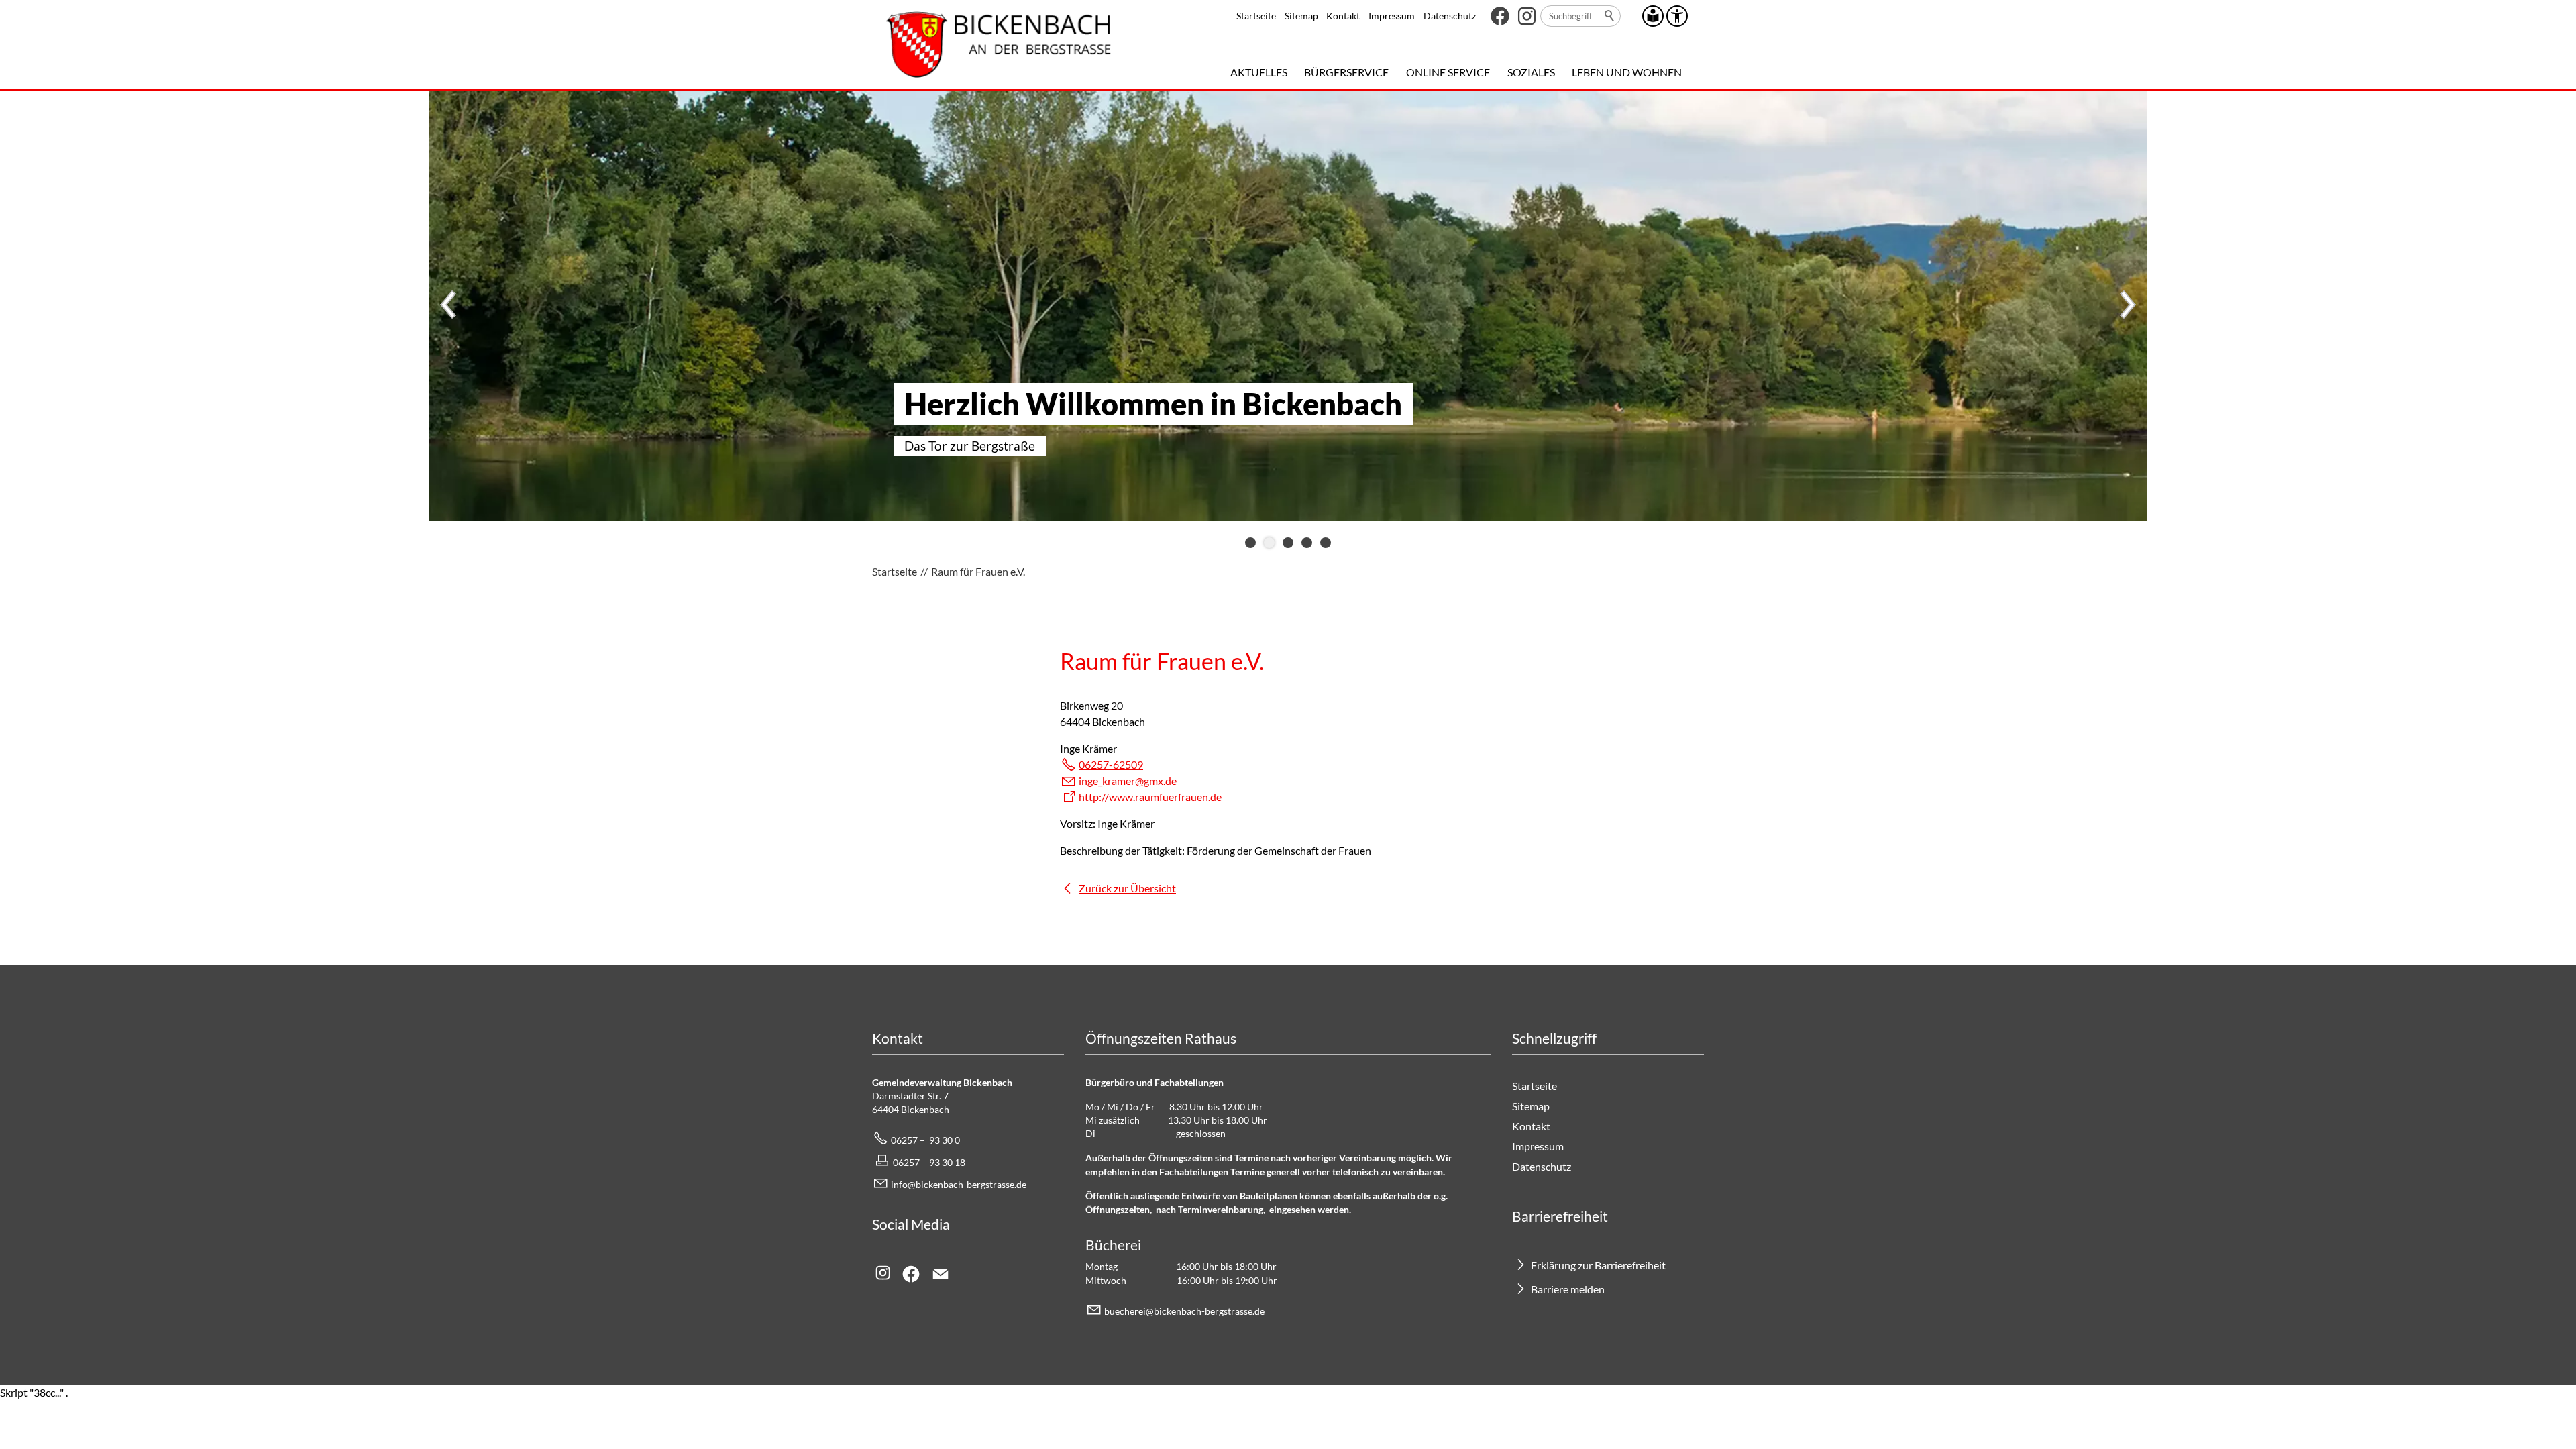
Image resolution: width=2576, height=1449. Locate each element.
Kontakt (1343, 16)
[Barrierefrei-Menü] (1677, 16)
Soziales (1531, 72)
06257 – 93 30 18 (929, 1162)
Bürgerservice (1346, 72)
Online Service (1448, 72)
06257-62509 (1111, 764)
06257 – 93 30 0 (925, 1140)
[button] (1500, 16)
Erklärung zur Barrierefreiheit (1598, 1265)
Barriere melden (1568, 1289)
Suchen (1610, 16)
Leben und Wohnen (1627, 72)
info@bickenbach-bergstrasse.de (959, 1184)
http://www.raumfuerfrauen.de (1150, 797)
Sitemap (1301, 16)
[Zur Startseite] (999, 44)
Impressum (1392, 16)
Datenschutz (1450, 16)
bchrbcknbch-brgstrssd (1182, 1311)
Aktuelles (1259, 72)
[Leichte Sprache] (1653, 16)
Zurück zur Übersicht (1127, 888)
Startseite (1256, 16)
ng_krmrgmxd (1126, 781)
